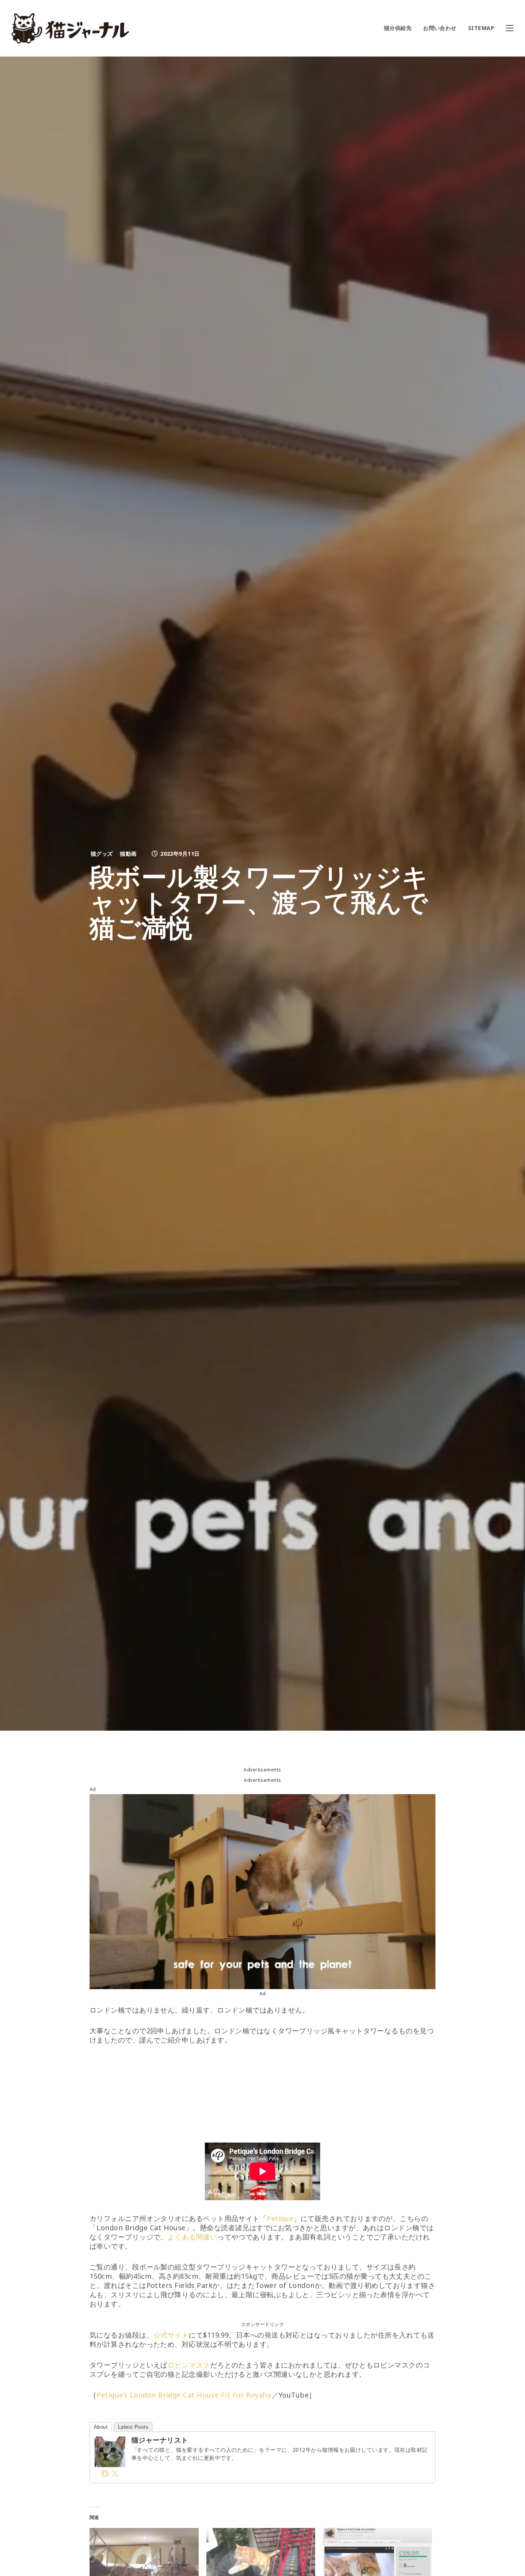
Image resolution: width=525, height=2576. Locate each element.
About (101, 2427)
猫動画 (128, 854)
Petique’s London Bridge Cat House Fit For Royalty (184, 2395)
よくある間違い (192, 2237)
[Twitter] (115, 2473)
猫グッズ (102, 854)
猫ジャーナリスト (160, 2440)
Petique (280, 2218)
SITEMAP (481, 28)
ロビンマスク (189, 2365)
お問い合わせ (440, 28)
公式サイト (171, 2335)
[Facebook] (105, 2473)
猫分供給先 (398, 28)
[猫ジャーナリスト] (110, 2463)
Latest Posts (133, 2427)
